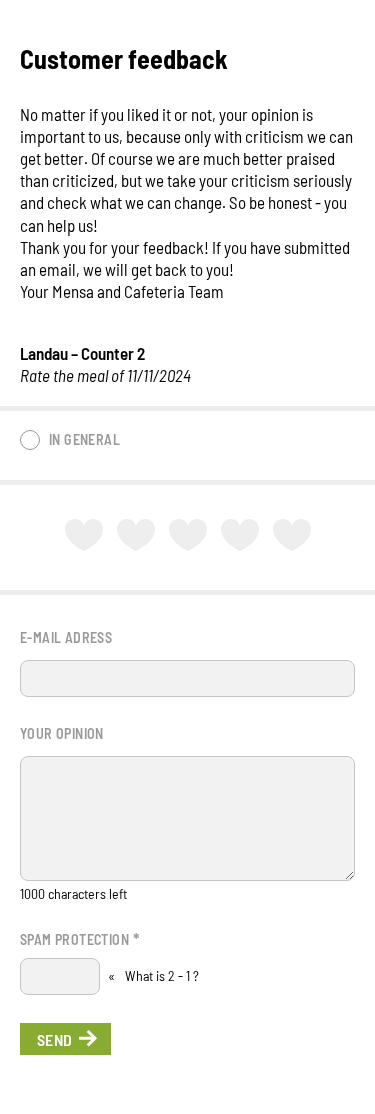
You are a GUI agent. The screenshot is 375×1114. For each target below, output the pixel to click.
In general (84, 439)
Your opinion (62, 733)
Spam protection (79, 938)
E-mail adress (66, 637)
